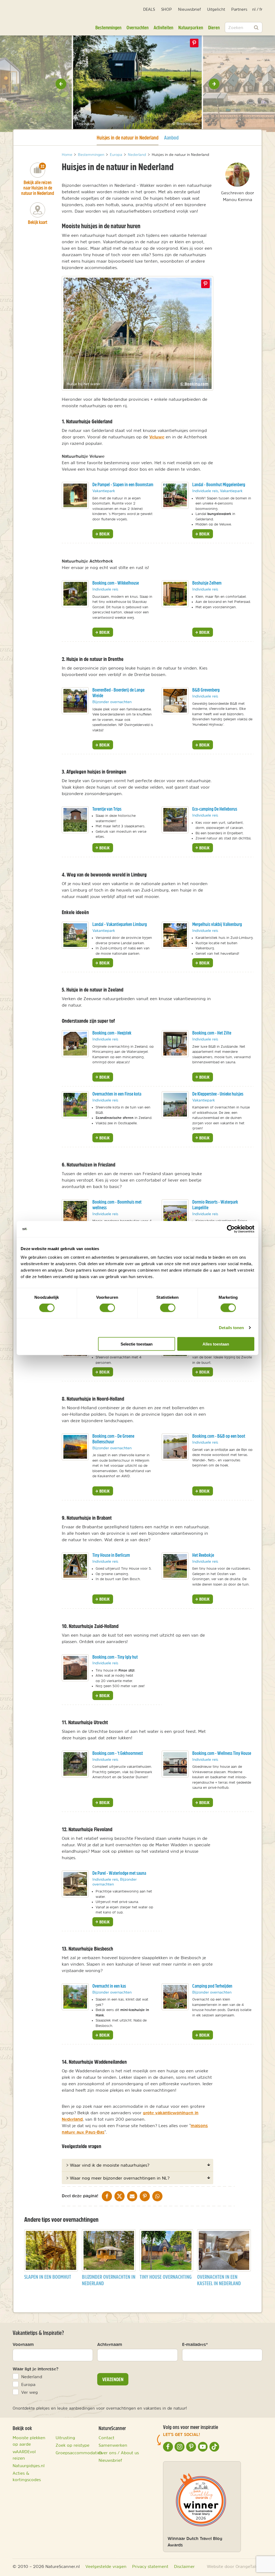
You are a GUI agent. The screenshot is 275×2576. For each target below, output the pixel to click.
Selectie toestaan (137, 1344)
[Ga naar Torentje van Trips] (75, 820)
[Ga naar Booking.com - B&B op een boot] (175, 1447)
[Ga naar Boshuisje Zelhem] (175, 594)
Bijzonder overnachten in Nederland (109, 2280)
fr (261, 9)
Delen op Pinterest (194, 43)
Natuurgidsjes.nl (29, 2466)
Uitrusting (65, 2438)
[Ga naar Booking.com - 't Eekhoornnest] (75, 1764)
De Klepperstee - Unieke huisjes (218, 1094)
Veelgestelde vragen (106, 2566)
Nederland (32, 2377)
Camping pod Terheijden (212, 1986)
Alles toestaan (216, 1344)
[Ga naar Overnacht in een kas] (75, 1997)
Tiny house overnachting (166, 2277)
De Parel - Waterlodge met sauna (119, 1873)
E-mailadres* (195, 2344)
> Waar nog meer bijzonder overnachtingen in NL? (118, 2178)
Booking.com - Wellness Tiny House (222, 1753)
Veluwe (157, 437)
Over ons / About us (119, 2453)
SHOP (167, 9)
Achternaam (110, 2344)
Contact (106, 2438)
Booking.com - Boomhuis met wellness (117, 1205)
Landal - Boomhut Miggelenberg (219, 484)
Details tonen (231, 1328)
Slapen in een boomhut (48, 2277)
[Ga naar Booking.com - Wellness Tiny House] (175, 1764)
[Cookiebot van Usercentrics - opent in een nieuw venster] (231, 1229)
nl (254, 9)
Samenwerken (113, 2445)
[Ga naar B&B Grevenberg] (175, 701)
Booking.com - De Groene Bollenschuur (113, 1439)
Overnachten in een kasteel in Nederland (219, 2280)
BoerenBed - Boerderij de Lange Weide (118, 693)
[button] (61, 84)
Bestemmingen (108, 27)
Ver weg (30, 2392)
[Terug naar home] (28, 20)
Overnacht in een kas (109, 1986)
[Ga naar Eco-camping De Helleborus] (175, 820)
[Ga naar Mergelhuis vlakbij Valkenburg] (175, 935)
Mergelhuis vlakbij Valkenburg (217, 924)
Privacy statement (150, 2566)
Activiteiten (163, 27)
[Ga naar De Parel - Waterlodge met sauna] (75, 1884)
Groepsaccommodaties (79, 2453)
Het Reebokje (203, 1555)
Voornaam (23, 2344)
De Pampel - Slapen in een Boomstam (123, 484)
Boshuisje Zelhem (207, 583)
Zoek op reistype (73, 2445)
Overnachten (137, 27)
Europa (28, 2384)
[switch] (107, 1308)
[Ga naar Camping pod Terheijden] (175, 1997)
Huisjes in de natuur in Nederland (128, 137)
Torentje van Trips (107, 809)
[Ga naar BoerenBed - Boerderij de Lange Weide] (75, 701)
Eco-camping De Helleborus (215, 809)
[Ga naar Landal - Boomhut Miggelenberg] (175, 495)
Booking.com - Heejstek (112, 1033)
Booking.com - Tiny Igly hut (115, 1657)
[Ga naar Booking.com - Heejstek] (75, 1044)
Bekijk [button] (104, 534)
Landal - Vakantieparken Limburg (120, 924)
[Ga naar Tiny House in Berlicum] (75, 1566)
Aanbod (171, 137)
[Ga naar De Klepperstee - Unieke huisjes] (175, 1105)
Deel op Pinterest (205, 284)
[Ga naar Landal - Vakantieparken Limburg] (75, 935)
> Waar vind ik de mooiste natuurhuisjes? (108, 2165)
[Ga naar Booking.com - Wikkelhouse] (75, 594)
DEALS (149, 9)
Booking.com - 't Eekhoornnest (118, 1753)
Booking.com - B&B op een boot (219, 1436)
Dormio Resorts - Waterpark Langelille (215, 1205)
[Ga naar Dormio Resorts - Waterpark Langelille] (175, 1213)
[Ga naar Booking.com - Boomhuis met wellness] (75, 1213)
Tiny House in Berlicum (111, 1555)
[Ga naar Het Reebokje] (175, 1566)
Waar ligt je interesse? (36, 2369)
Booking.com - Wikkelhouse (116, 583)
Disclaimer (184, 2566)
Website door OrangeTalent (235, 2566)
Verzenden (113, 2379)
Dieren (214, 27)
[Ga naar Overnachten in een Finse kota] (75, 1105)
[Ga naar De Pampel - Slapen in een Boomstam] (75, 495)
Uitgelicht (216, 9)
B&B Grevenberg (206, 690)
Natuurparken (191, 27)
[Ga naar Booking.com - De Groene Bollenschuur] (75, 1447)
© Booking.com (194, 384)
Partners (239, 9)
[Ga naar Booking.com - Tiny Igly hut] (75, 1668)
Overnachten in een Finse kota (117, 1094)
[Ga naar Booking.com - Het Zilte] (175, 1044)
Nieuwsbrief (189, 9)
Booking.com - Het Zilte (212, 1033)
